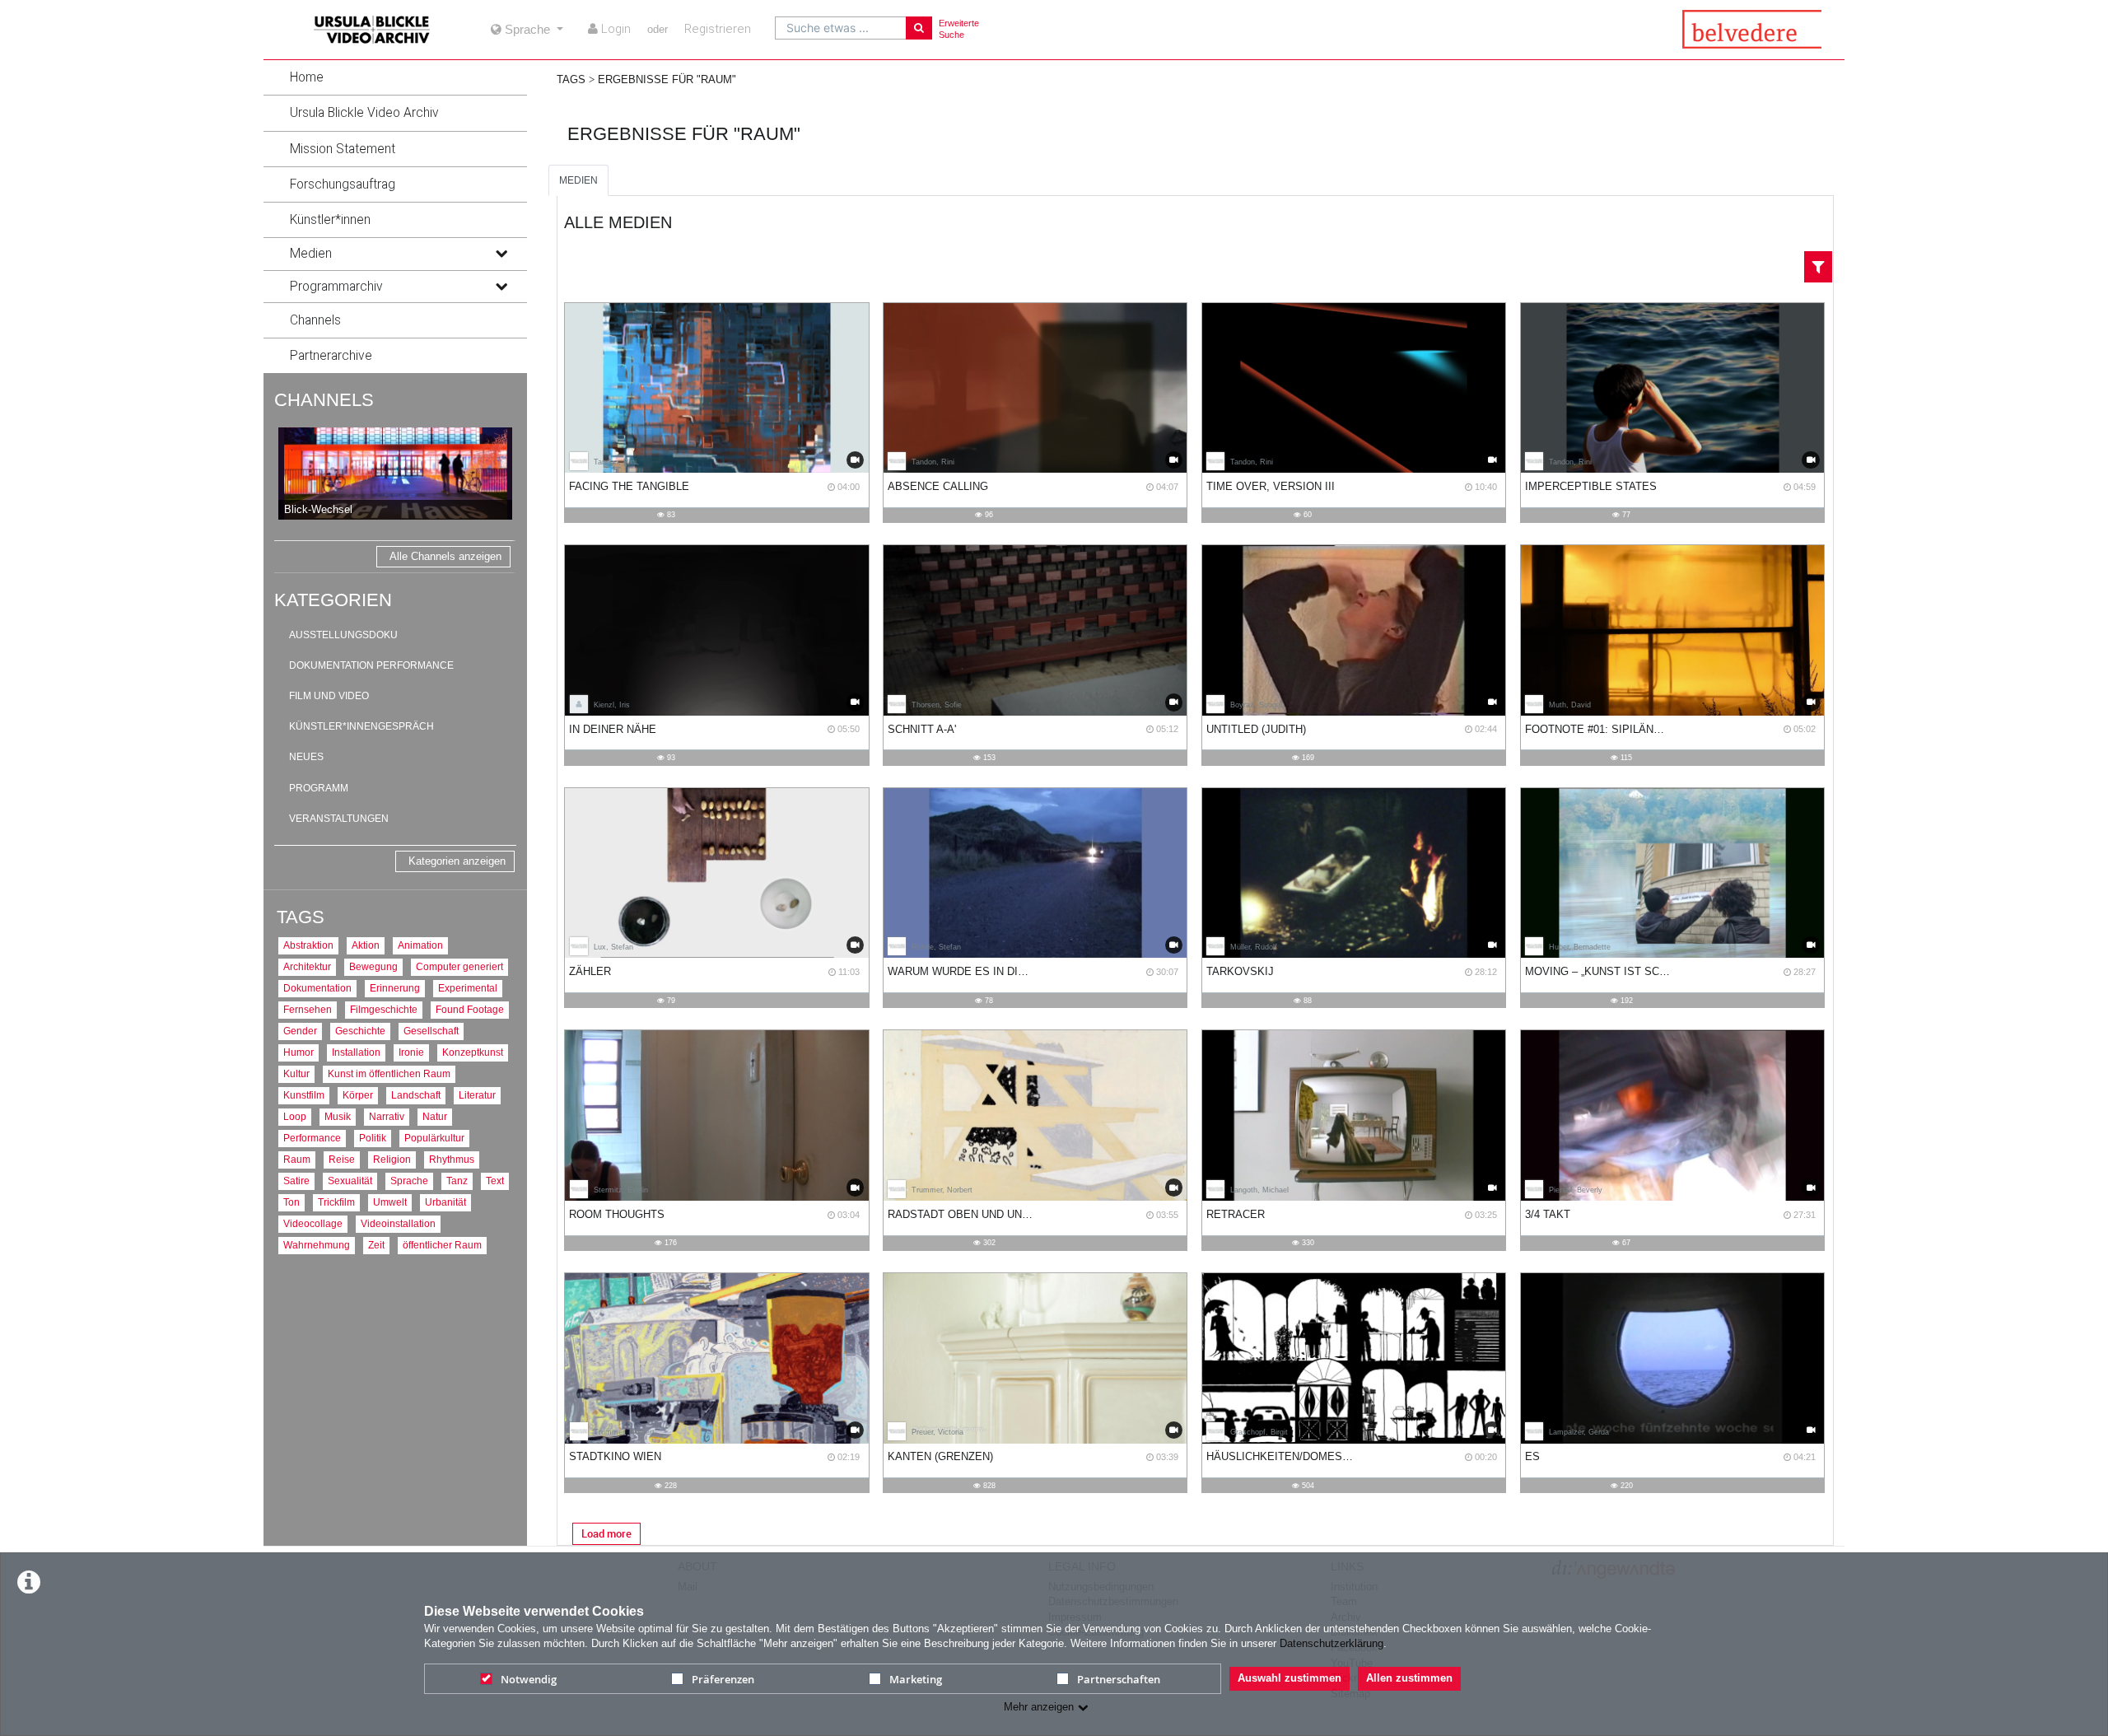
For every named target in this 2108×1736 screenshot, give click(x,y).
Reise (342, 1159)
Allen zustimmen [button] (1409, 1678)
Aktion (366, 945)
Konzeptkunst (473, 1052)
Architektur (307, 966)
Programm (319, 788)
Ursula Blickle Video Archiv (364, 113)
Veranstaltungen (339, 819)
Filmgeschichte (384, 1009)
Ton (291, 1202)
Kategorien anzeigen (457, 861)
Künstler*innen (330, 220)
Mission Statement (343, 149)
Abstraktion (308, 945)
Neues (306, 757)
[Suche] (919, 28)
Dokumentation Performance (371, 665)
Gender (300, 1031)
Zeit (376, 1245)
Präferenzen (723, 1679)
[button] (395, 77)
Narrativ (387, 1116)
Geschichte (360, 1031)
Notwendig (529, 1679)
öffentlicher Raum (442, 1245)
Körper (358, 1095)
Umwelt (390, 1202)
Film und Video (329, 696)
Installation (356, 1052)
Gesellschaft (431, 1031)
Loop (295, 1116)
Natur (435, 1116)
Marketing (916, 1679)
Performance (312, 1138)
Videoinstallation (398, 1223)
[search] (841, 28)
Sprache (409, 1181)
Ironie (411, 1052)
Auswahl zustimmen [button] (1290, 1678)
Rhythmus (452, 1159)
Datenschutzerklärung (1331, 1643)
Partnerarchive (331, 356)
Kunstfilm (304, 1095)
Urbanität (445, 1202)
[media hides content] (501, 254)
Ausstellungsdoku (343, 635)
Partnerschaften (1119, 1679)
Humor (298, 1052)
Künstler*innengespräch (361, 726)
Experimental (468, 988)
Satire (296, 1181)
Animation (420, 945)
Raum (297, 1159)
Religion (392, 1159)
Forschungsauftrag (343, 184)
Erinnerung (395, 988)
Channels (315, 320)
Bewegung (373, 966)
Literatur (477, 1095)
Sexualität (350, 1181)
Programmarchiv (336, 287)
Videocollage (313, 1223)
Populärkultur (434, 1138)
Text (495, 1181)
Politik (373, 1138)
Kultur (296, 1073)
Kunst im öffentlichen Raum (389, 1073)
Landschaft (416, 1095)
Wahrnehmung (317, 1245)
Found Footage (470, 1009)
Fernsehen (308, 1009)
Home (307, 77)
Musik (338, 1116)
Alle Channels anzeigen (445, 556)
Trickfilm (336, 1202)
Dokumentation (317, 988)
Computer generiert (459, 966)
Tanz (457, 1181)
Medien (311, 254)
